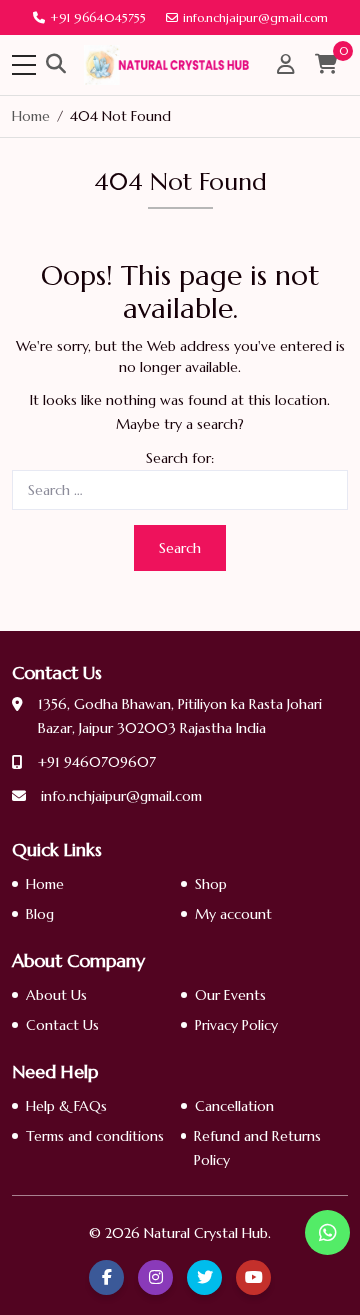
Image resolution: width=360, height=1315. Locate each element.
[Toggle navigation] (24, 65)
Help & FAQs (66, 1106)
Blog (40, 914)
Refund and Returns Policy (257, 1148)
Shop (211, 884)
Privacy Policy (236, 1025)
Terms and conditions (95, 1136)
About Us (56, 995)
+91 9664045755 (98, 17)
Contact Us (62, 1025)
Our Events (230, 995)
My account (233, 914)
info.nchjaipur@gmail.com (255, 17)
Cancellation (234, 1106)
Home (45, 884)
